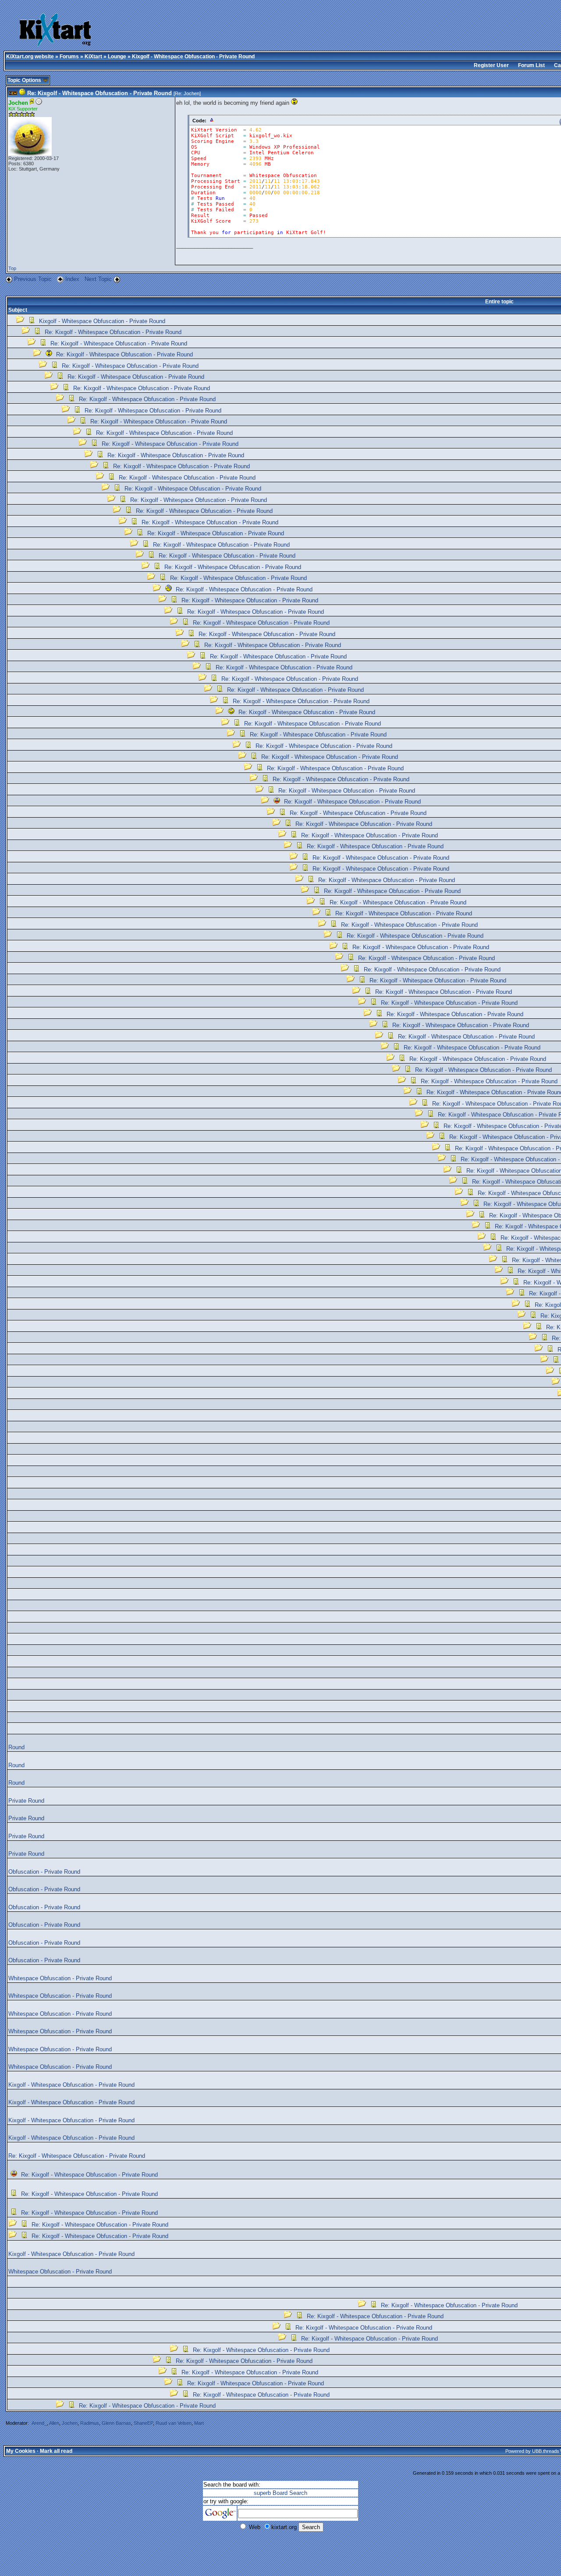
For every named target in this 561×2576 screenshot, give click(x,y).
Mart (199, 2423)
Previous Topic (33, 279)
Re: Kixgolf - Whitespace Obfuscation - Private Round (113, 332)
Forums (69, 57)
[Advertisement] (276, 31)
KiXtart (93, 57)
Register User (491, 65)
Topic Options (25, 80)
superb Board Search (280, 2493)
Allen (54, 2423)
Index (73, 279)
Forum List (531, 65)
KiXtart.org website (30, 57)
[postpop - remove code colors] (212, 120)
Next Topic (98, 279)
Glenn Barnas (116, 2423)
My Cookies (21, 2451)
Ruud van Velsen (174, 2423)
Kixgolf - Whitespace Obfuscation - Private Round (102, 321)
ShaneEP (143, 2423)
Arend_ (39, 2423)
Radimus (90, 2423)
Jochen (192, 93)
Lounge (117, 57)
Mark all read (56, 2451)
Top (12, 268)
